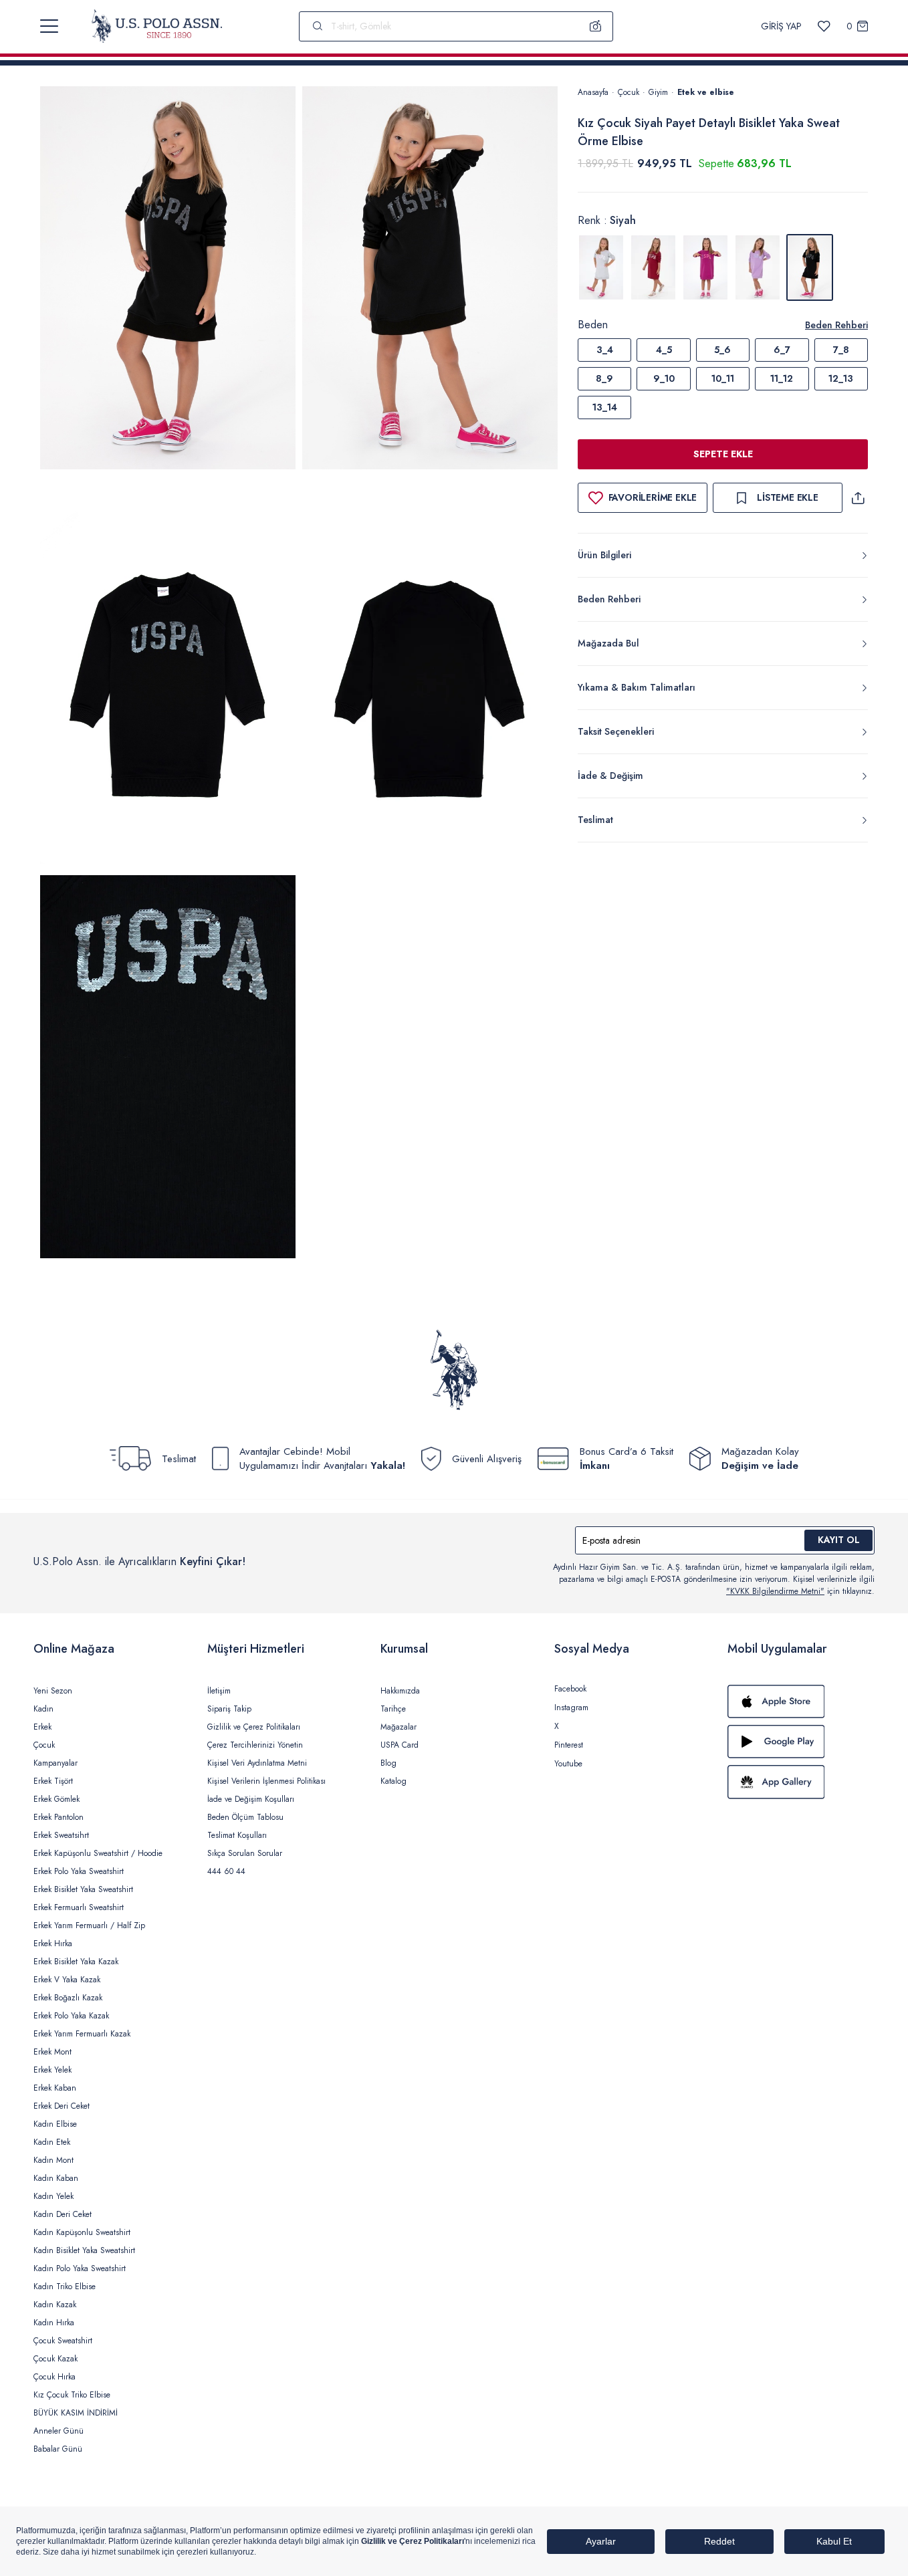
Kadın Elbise (55, 2124)
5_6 (722, 350)
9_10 (664, 378)
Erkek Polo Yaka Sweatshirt (79, 1871)
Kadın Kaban (56, 2178)
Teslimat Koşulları (237, 1835)
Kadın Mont (53, 2160)
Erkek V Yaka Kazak (67, 1980)
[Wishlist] (824, 26)
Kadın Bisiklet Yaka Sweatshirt (84, 2250)
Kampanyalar (55, 1763)
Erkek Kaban (55, 2088)
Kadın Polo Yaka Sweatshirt (80, 2268)
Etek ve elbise (706, 92)
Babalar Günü (58, 2449)
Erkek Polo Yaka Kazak (71, 2016)
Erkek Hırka (53, 1944)
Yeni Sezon (53, 1691)
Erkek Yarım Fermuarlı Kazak (82, 2034)
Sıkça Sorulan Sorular (245, 1853)
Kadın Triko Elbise (65, 2287)
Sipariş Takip (229, 1709)
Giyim (658, 92)
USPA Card (400, 1745)
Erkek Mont (52, 2052)
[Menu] (49, 26)
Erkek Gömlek (56, 1799)
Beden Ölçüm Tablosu (245, 1817)
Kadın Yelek (53, 2196)
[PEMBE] (705, 267)
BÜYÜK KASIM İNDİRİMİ (76, 2413)
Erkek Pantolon (59, 1817)
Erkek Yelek (52, 2070)
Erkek (42, 1727)
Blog (388, 1763)
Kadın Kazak (55, 2305)
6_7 (782, 350)
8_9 (604, 378)
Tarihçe (393, 1709)
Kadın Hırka (54, 2323)
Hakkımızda (400, 1691)
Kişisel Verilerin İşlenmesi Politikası (266, 1781)
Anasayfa (593, 92)
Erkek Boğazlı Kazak (68, 1998)
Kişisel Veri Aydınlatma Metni (257, 1763)
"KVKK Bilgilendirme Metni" (775, 1591)
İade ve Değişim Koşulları (251, 1799)
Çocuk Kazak (55, 2359)
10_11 (723, 378)
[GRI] (601, 267)
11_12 (782, 378)
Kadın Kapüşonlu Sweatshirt (82, 2232)
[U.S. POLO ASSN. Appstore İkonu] (801, 1702)
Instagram (571, 1708)
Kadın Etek (52, 2142)
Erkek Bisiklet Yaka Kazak (76, 1962)
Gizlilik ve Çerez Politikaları (254, 1727)
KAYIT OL (839, 1540)
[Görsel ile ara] (596, 26)
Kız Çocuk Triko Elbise (72, 2395)
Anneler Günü (59, 2431)
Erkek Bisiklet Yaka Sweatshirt (83, 1889)
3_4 (605, 350)
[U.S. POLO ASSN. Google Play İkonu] (801, 1742)
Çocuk (629, 92)
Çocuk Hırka (54, 2377)
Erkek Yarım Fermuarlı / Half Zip (89, 1925)
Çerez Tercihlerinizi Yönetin (255, 1745)
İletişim (219, 1691)
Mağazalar (399, 1727)
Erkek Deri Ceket (62, 2106)
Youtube (568, 1764)
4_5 (664, 350)
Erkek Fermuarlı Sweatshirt (79, 1907)
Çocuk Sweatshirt (63, 2341)
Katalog (393, 1781)
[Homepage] (157, 26)
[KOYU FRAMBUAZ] (653, 267)
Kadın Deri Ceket (63, 2214)
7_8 (841, 350)
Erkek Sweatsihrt (61, 1835)
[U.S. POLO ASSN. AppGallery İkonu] (801, 1782)
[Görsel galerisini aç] (168, 280)
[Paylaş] (858, 498)
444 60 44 (226, 1871)
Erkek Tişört (53, 1781)
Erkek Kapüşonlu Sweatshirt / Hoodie (98, 1853)
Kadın (43, 1709)
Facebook (570, 1689)
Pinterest (569, 1745)
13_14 (605, 407)
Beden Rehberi (836, 325)
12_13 (841, 378)
